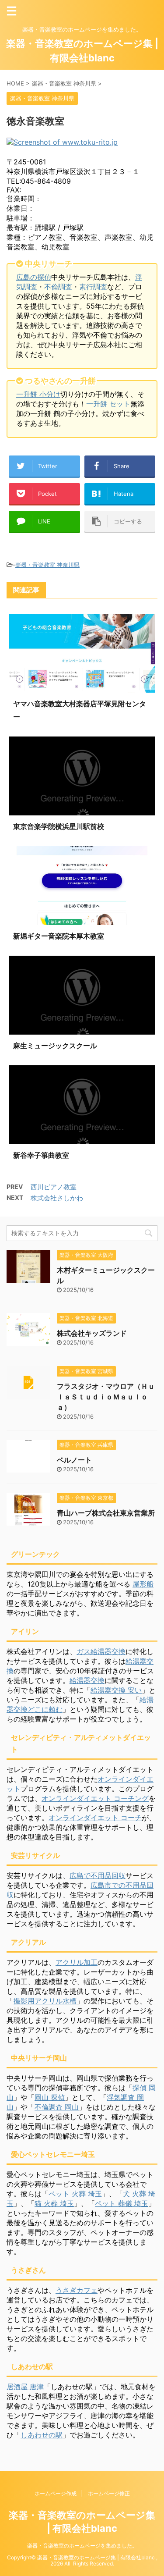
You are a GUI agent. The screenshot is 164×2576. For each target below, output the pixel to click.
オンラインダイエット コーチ (95, 1818)
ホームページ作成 (56, 2493)
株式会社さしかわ (57, 1198)
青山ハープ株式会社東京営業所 (106, 1513)
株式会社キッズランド (92, 1333)
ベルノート (74, 1460)
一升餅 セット (108, 404)
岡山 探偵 (50, 2097)
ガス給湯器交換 (101, 1651)
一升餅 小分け (38, 394)
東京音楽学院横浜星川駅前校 (59, 826)
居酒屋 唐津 (25, 2387)
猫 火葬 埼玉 (54, 2203)
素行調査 (93, 287)
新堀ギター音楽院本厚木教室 (59, 936)
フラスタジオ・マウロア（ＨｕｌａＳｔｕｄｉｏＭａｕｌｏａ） (106, 1397)
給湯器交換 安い (116, 1690)
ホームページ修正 (109, 2493)
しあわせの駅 (42, 2435)
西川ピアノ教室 (54, 1187)
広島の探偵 (34, 277)
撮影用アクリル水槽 (45, 2001)
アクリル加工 (77, 1962)
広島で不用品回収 (98, 1875)
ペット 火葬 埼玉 (75, 2194)
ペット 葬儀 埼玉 (122, 2203)
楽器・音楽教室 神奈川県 (47, 565)
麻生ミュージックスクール (55, 1046)
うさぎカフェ (77, 2290)
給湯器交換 (87, 1680)
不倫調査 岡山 (57, 2107)
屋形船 (143, 1584)
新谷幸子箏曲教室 (41, 1155)
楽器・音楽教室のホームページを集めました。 (82, 2546)
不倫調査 (58, 287)
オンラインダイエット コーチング (95, 1798)
